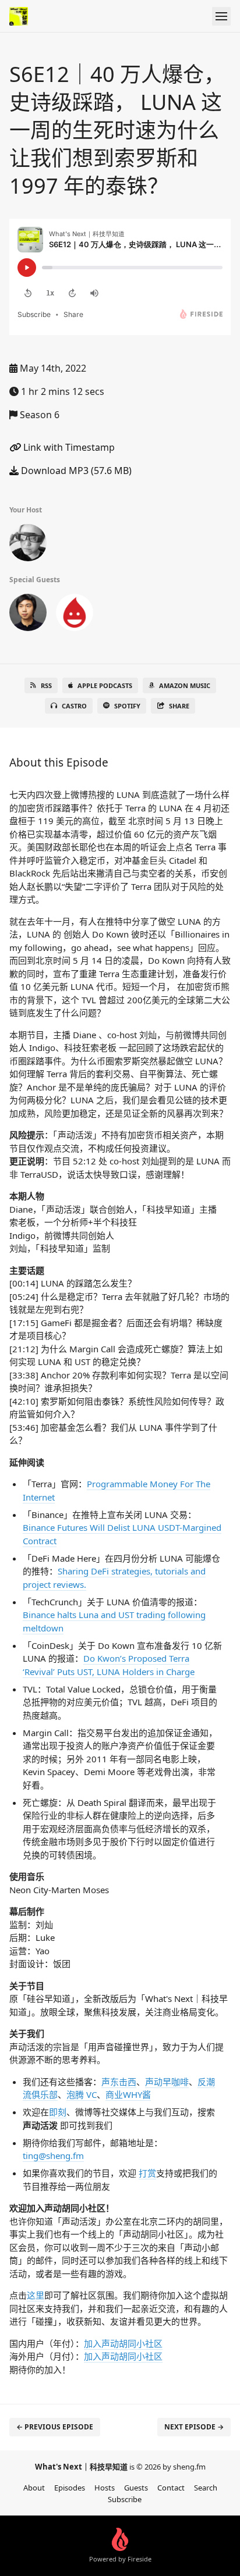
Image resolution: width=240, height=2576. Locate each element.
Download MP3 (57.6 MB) (75, 471)
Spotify (127, 706)
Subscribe (125, 2499)
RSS (46, 685)
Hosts (105, 2488)
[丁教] (28, 545)
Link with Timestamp (68, 447)
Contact (171, 2488)
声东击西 (119, 2082)
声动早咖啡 (167, 2082)
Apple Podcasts (105, 685)
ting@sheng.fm (53, 2155)
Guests (136, 2488)
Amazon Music (185, 685)
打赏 (147, 2173)
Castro (74, 706)
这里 (36, 2295)
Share (179, 706)
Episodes (70, 2488)
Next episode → (194, 2427)
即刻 (58, 2112)
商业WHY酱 (128, 2094)
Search (206, 2488)
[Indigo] (28, 615)
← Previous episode (55, 2427)
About (34, 2488)
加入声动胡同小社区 (123, 2343)
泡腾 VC (82, 2094)
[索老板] (75, 615)
